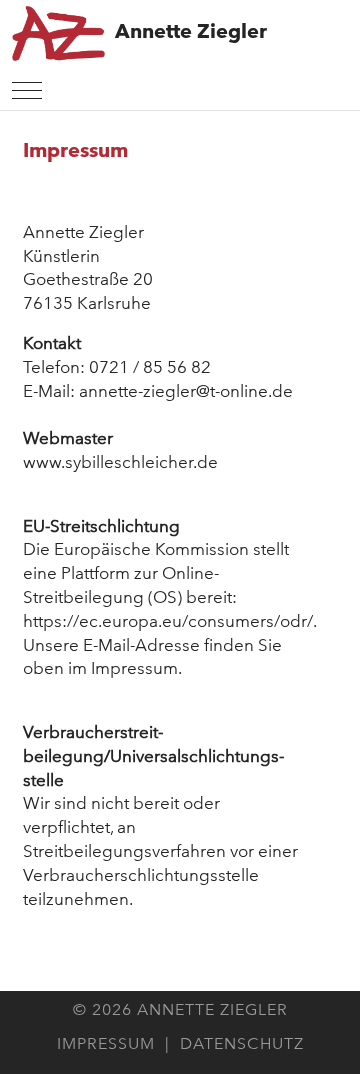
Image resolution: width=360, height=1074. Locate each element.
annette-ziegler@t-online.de (186, 391)
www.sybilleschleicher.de (120, 462)
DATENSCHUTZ (242, 1043)
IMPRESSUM (106, 1043)
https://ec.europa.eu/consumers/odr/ (168, 621)
